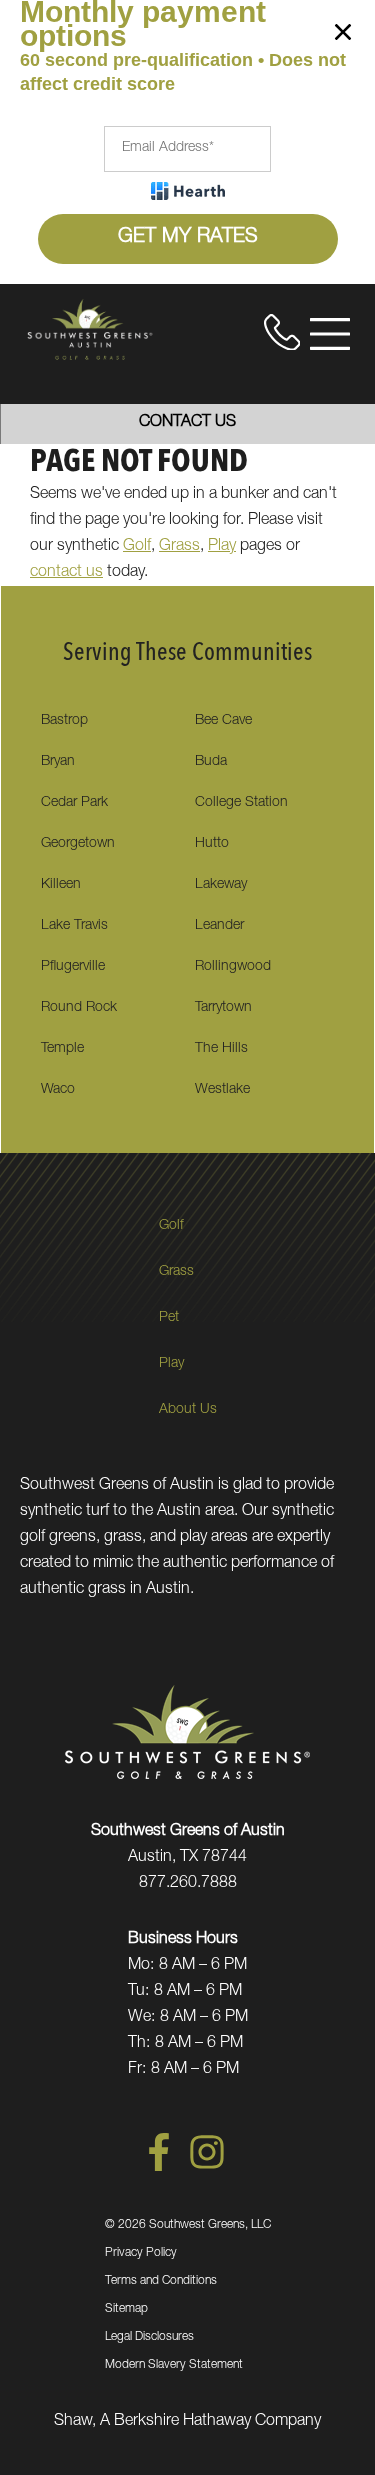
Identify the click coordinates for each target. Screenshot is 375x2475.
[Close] (343, 36)
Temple (62, 1049)
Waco (58, 1090)
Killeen (61, 885)
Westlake (222, 1090)
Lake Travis (74, 926)
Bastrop (64, 721)
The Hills (221, 1049)
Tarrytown (223, 1008)
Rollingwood (233, 967)
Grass (179, 547)
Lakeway (221, 885)
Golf (137, 547)
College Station (241, 803)
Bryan (58, 762)
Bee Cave (223, 721)
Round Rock (79, 1008)
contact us (66, 573)
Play (222, 547)
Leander (219, 926)
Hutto (212, 844)
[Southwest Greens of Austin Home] (90, 329)
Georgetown (78, 844)
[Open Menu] (330, 334)
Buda (211, 762)
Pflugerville (73, 967)
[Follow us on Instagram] (207, 2168)
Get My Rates (188, 238)
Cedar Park (74, 803)
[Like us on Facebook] (159, 2168)
